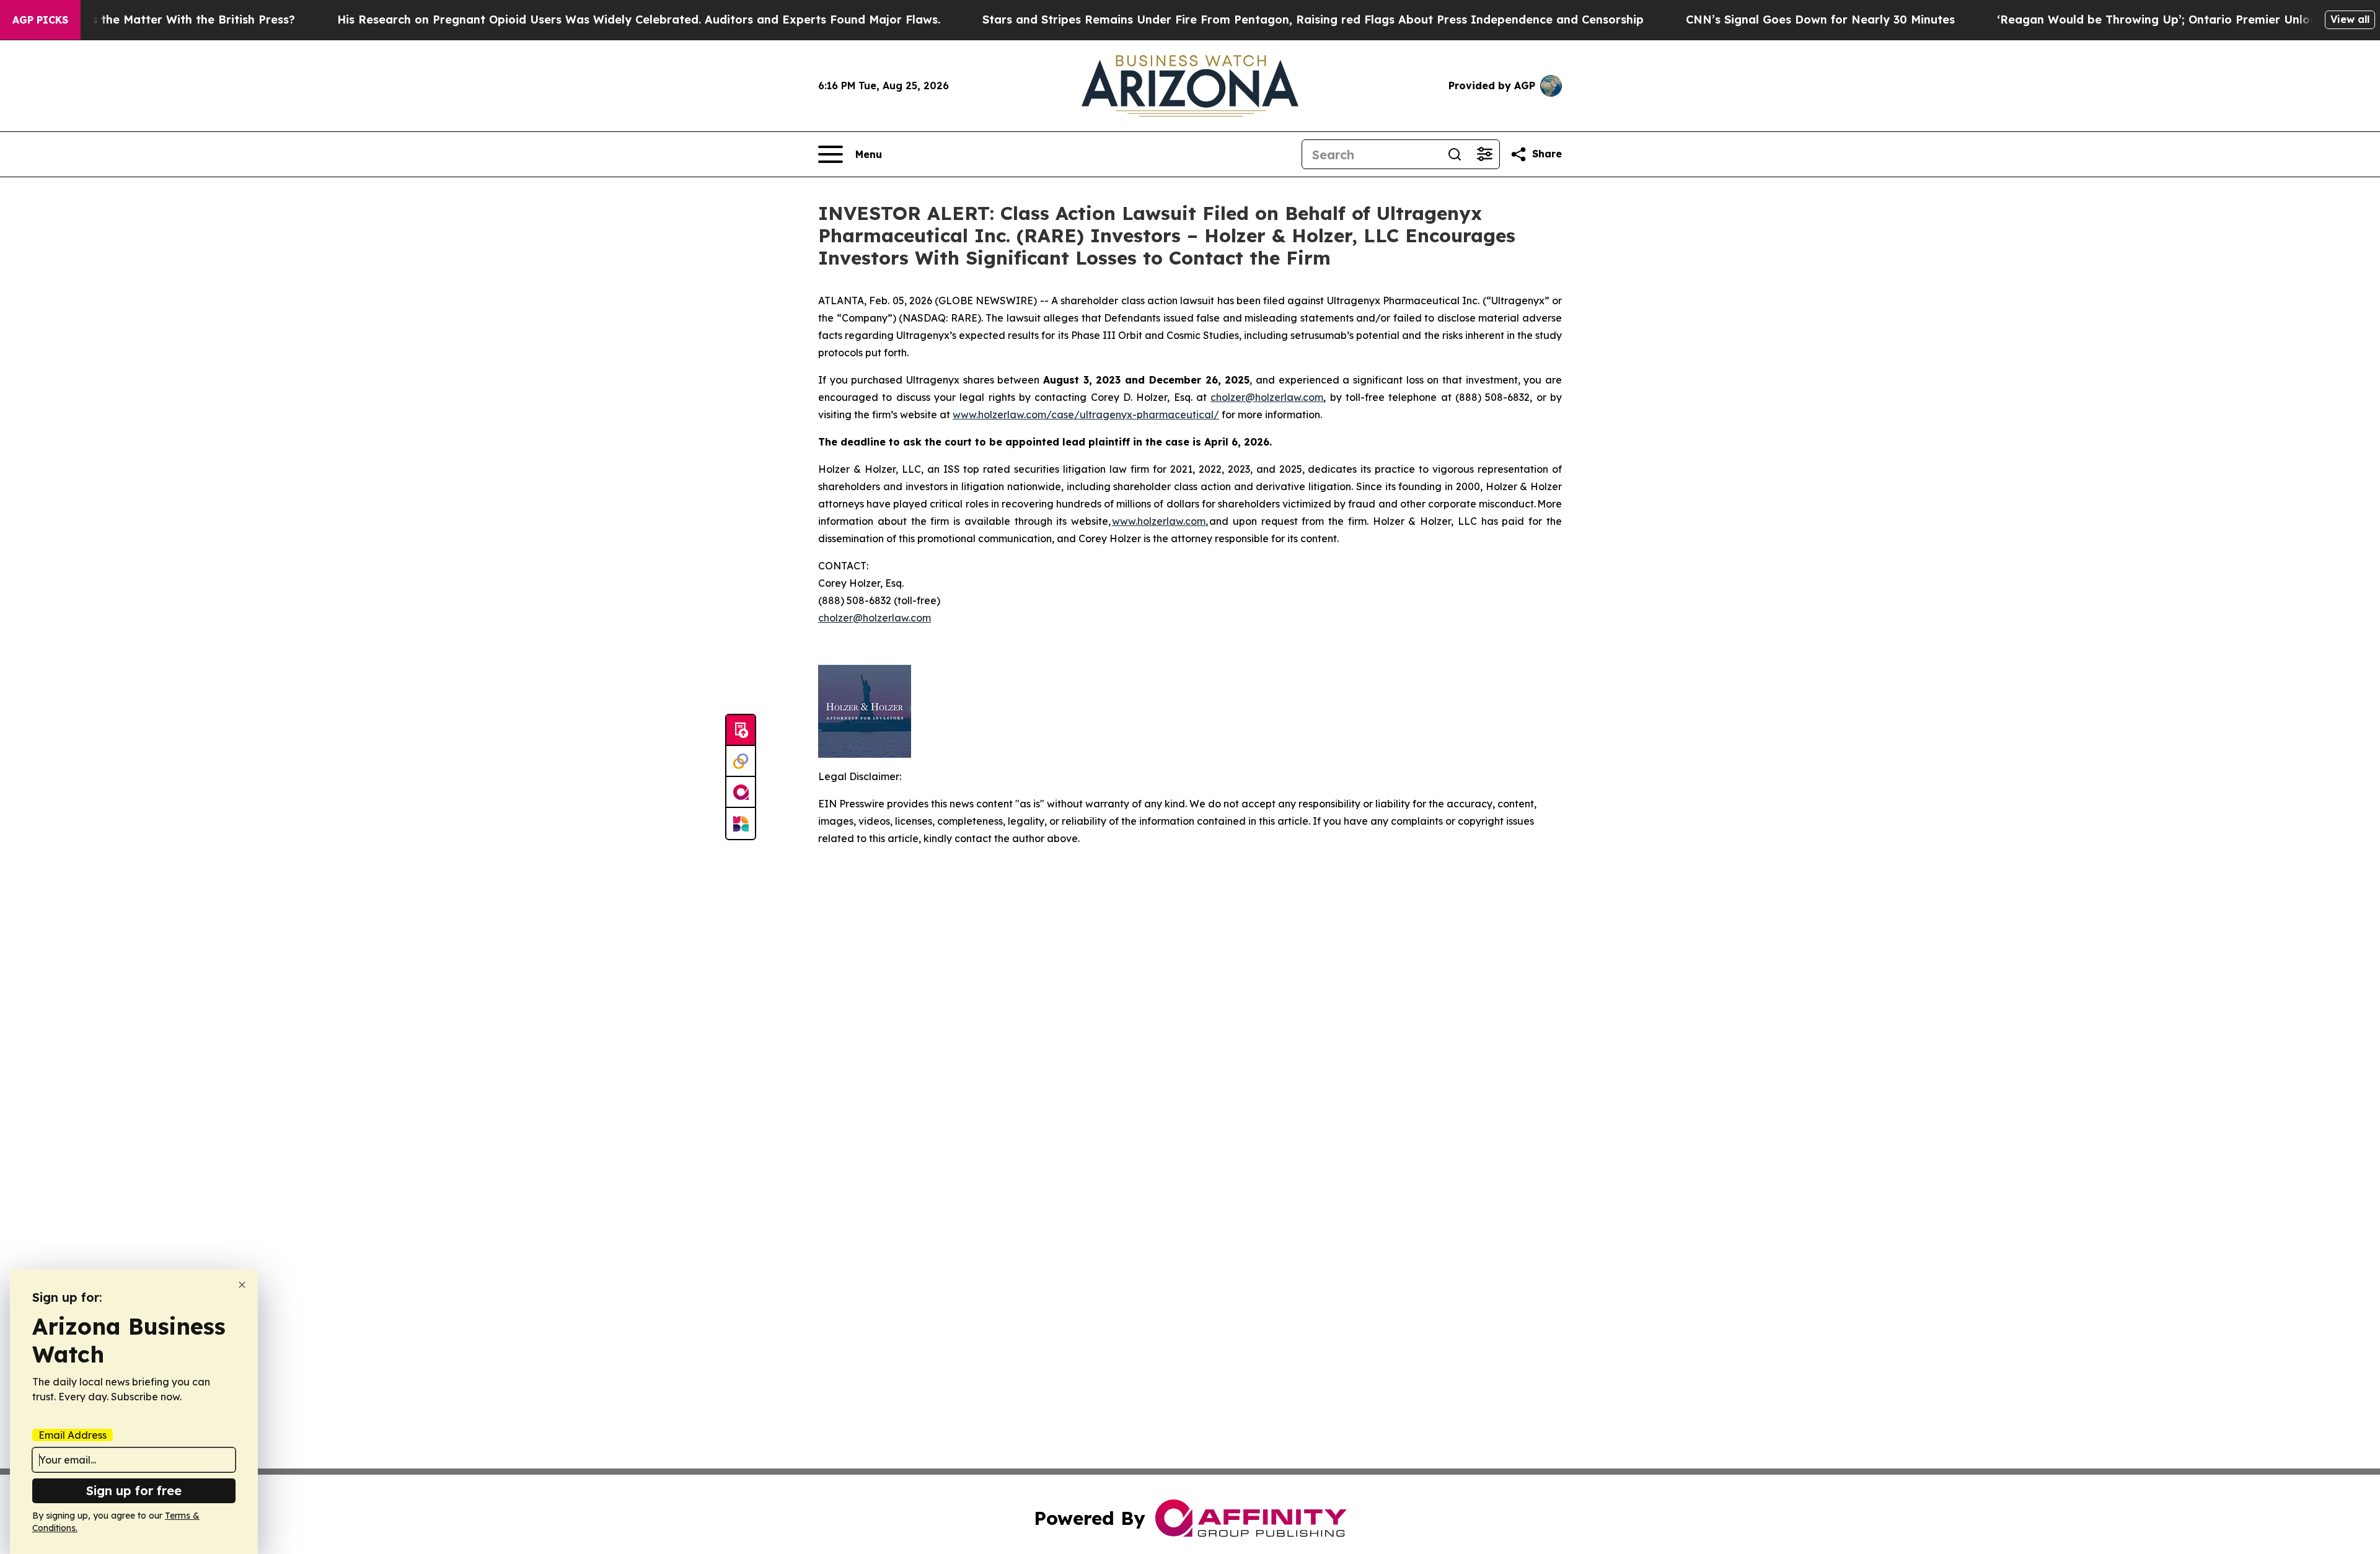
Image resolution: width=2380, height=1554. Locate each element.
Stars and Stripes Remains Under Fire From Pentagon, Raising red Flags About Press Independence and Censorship (1313, 20)
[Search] (1455, 154)
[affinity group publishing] (741, 792)
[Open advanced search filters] (1484, 154)
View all (2350, 19)
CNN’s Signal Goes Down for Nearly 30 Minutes (1820, 20)
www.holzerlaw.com (1159, 521)
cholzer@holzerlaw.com (875, 618)
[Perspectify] (741, 762)
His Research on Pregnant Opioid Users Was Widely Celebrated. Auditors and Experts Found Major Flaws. (639, 20)
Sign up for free (134, 1490)
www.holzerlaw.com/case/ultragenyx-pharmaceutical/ (1086, 415)
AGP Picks (40, 20)
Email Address (73, 1435)
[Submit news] (741, 731)
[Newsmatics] (741, 823)
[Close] (242, 1285)
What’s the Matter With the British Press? (177, 20)
